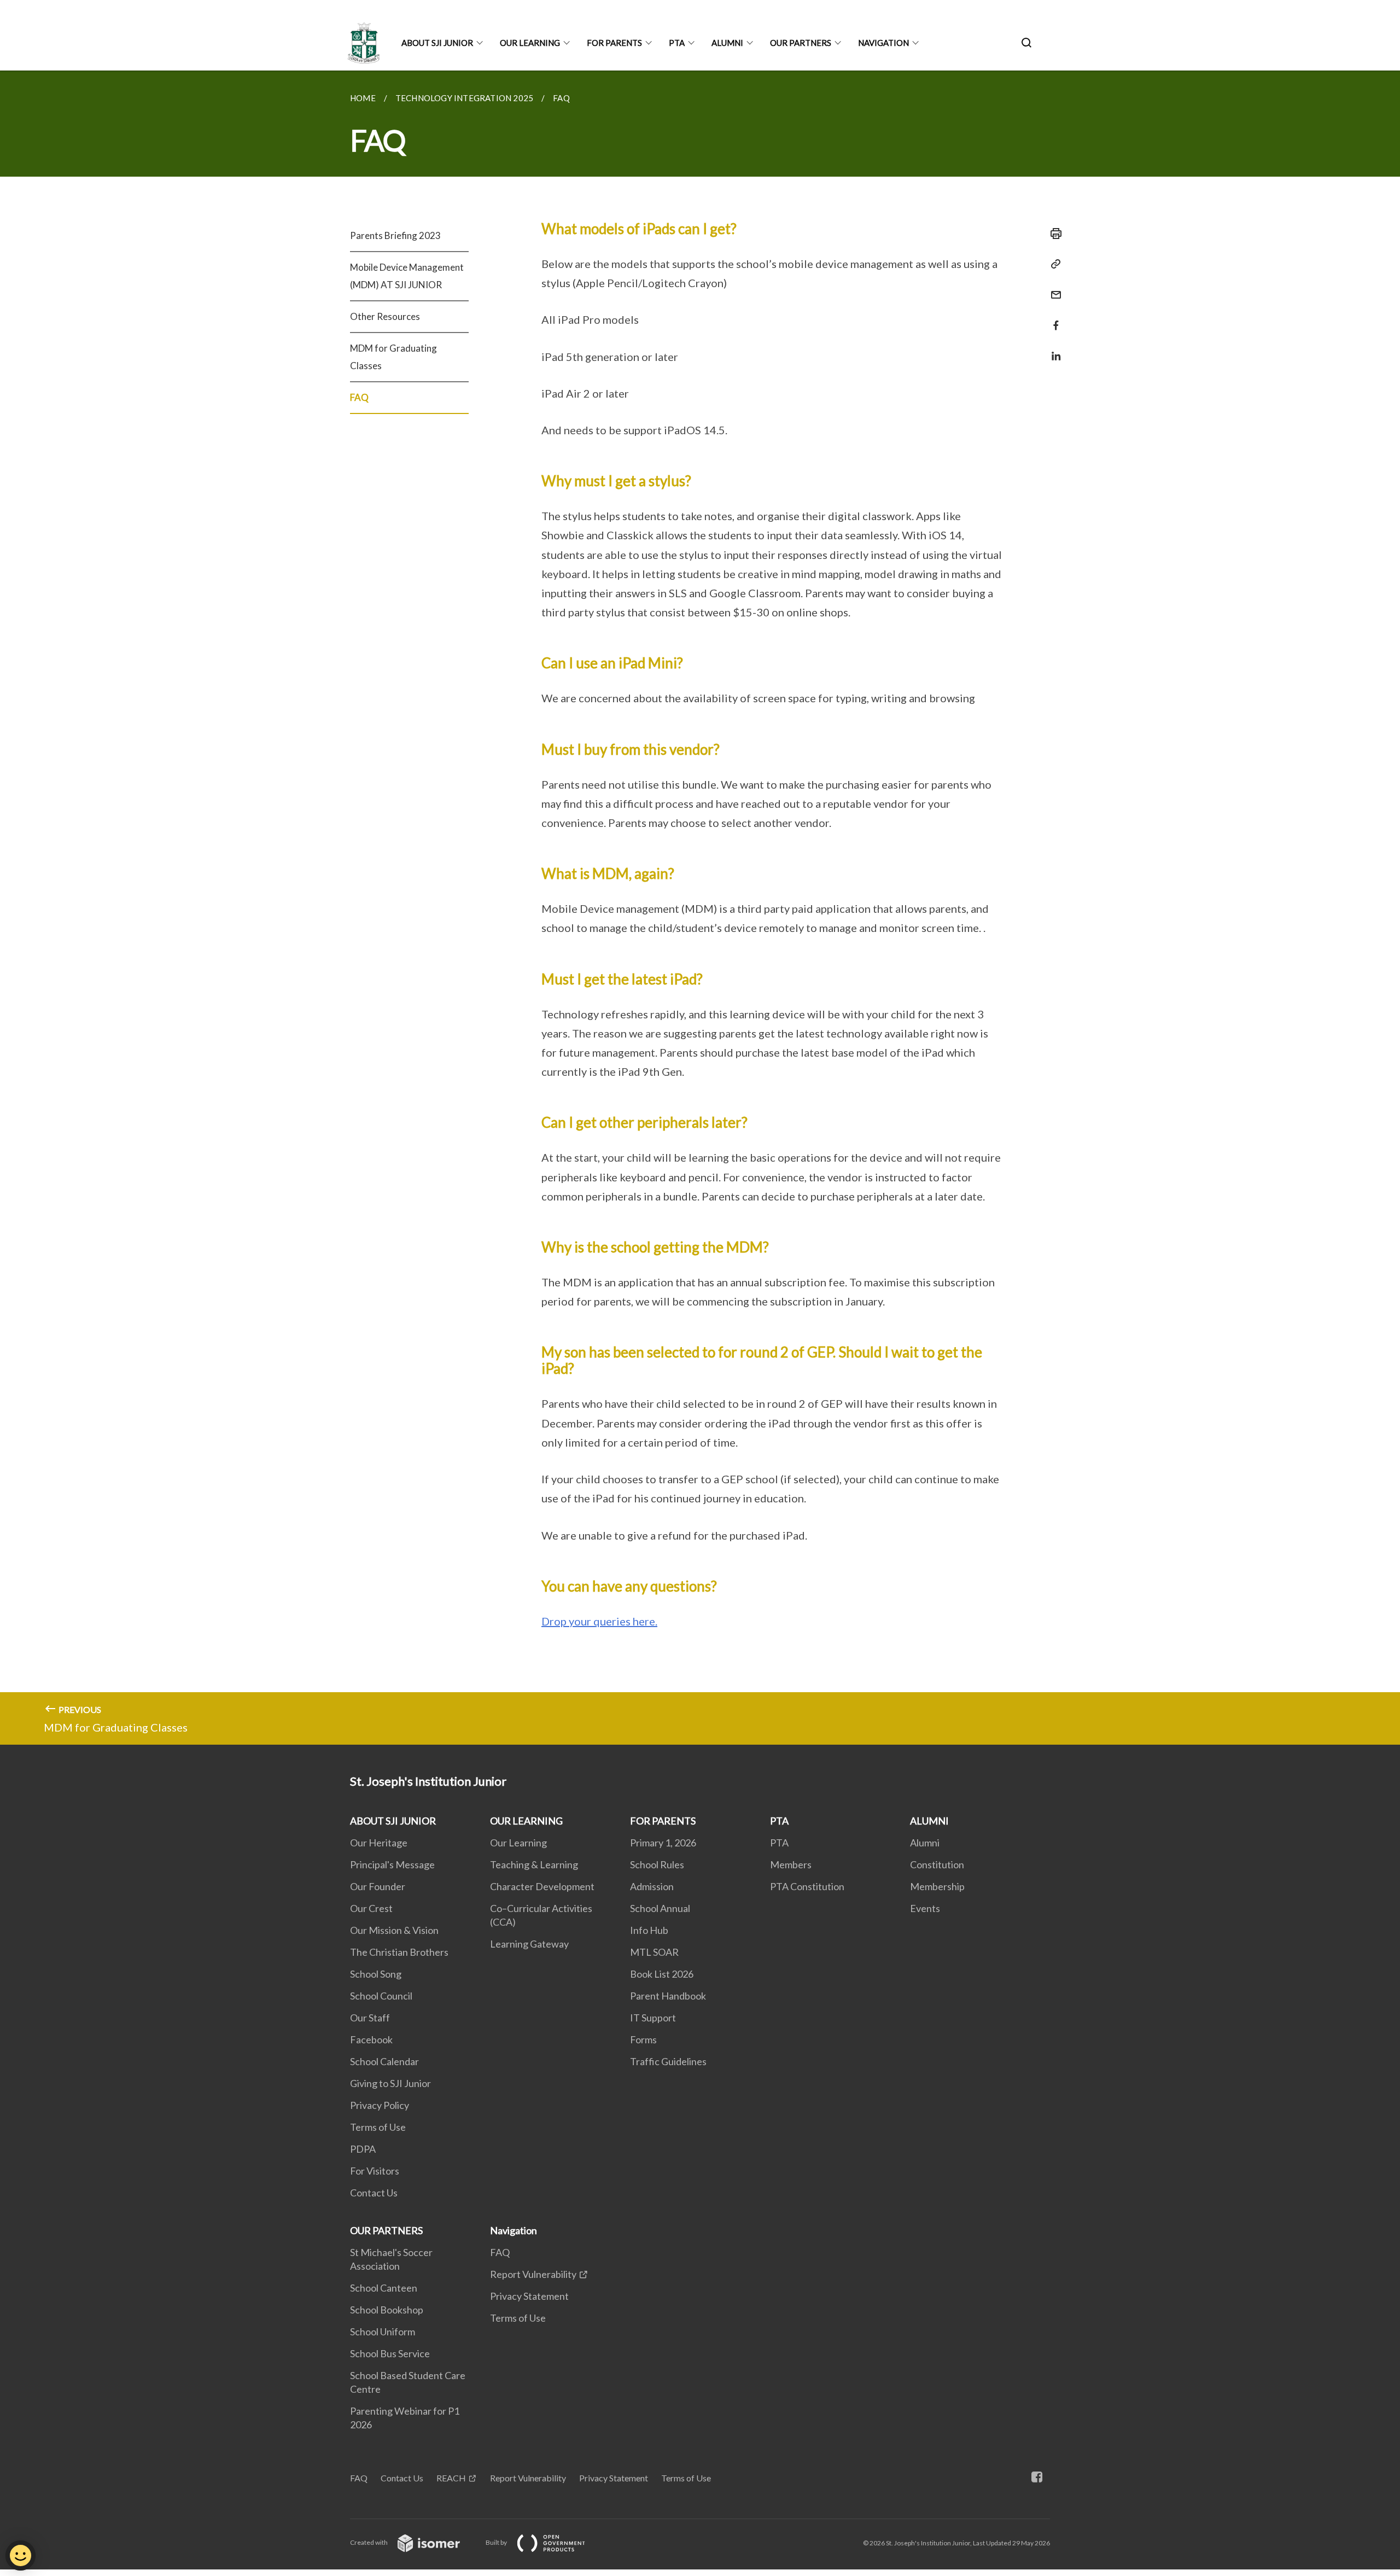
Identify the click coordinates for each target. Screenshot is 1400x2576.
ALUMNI (727, 43)
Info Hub (649, 1930)
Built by (497, 2542)
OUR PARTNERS (801, 43)
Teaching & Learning (534, 1864)
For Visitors (375, 2171)
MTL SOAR (654, 1952)
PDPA (363, 2149)
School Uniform (383, 2332)
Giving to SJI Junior (390, 2083)
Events (925, 1908)
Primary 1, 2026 (663, 1843)
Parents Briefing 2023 (395, 235)
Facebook (371, 2039)
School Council (381, 1996)
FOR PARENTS (614, 43)
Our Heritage (379, 1843)
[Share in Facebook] (1053, 319)
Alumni (925, 1843)
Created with (369, 2542)
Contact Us (374, 2193)
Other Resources (385, 316)
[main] (700, 908)
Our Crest (371, 1908)
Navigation (883, 43)
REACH (451, 2478)
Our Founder (378, 1886)
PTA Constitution (807, 1886)
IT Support (653, 2018)
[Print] (1053, 234)
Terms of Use (378, 2127)
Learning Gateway (529, 1944)
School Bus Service (390, 2353)
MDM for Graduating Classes (393, 357)
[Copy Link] (1053, 264)
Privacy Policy (380, 2105)
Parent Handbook (668, 1996)
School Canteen (384, 2288)
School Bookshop (387, 2310)
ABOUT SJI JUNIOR (437, 43)
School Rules (657, 1864)
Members (791, 1864)
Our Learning (518, 1843)
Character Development (542, 1886)
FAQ (359, 397)
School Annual (660, 1908)
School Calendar (384, 2061)
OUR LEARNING (530, 43)
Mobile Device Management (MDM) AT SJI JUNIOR (407, 276)
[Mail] (1053, 288)
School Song (376, 1974)
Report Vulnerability (533, 2274)
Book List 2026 (662, 1974)
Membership (937, 1886)
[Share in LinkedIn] (1053, 349)
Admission (652, 1886)
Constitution (937, 1864)
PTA (677, 43)
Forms (643, 2039)
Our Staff (370, 2018)
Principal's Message (392, 1864)
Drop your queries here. (599, 1621)
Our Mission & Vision (394, 1930)
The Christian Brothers (399, 1952)
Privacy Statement (529, 2296)
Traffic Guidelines (668, 2061)
